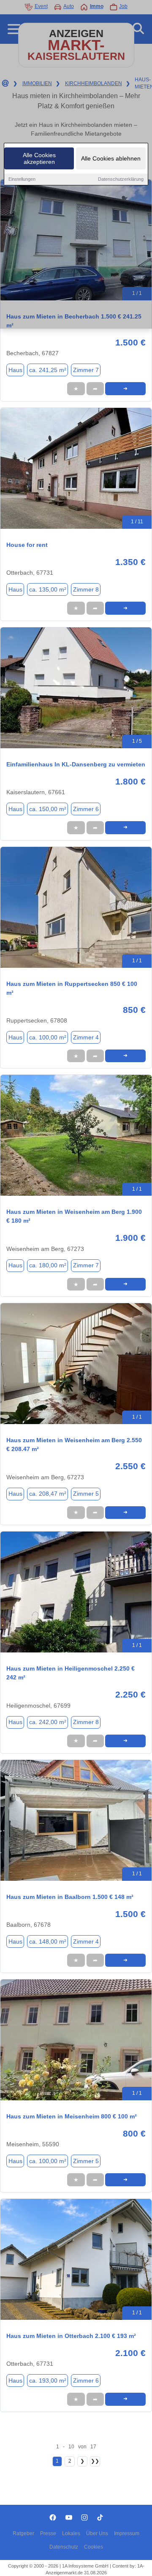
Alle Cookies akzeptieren (39, 158)
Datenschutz (64, 2547)
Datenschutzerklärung (121, 179)
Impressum (127, 2533)
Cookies (94, 2547)
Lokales (71, 2533)
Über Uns (97, 2533)
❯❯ (95, 2461)
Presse (48, 2533)
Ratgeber (23, 2533)
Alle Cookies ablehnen (111, 158)
